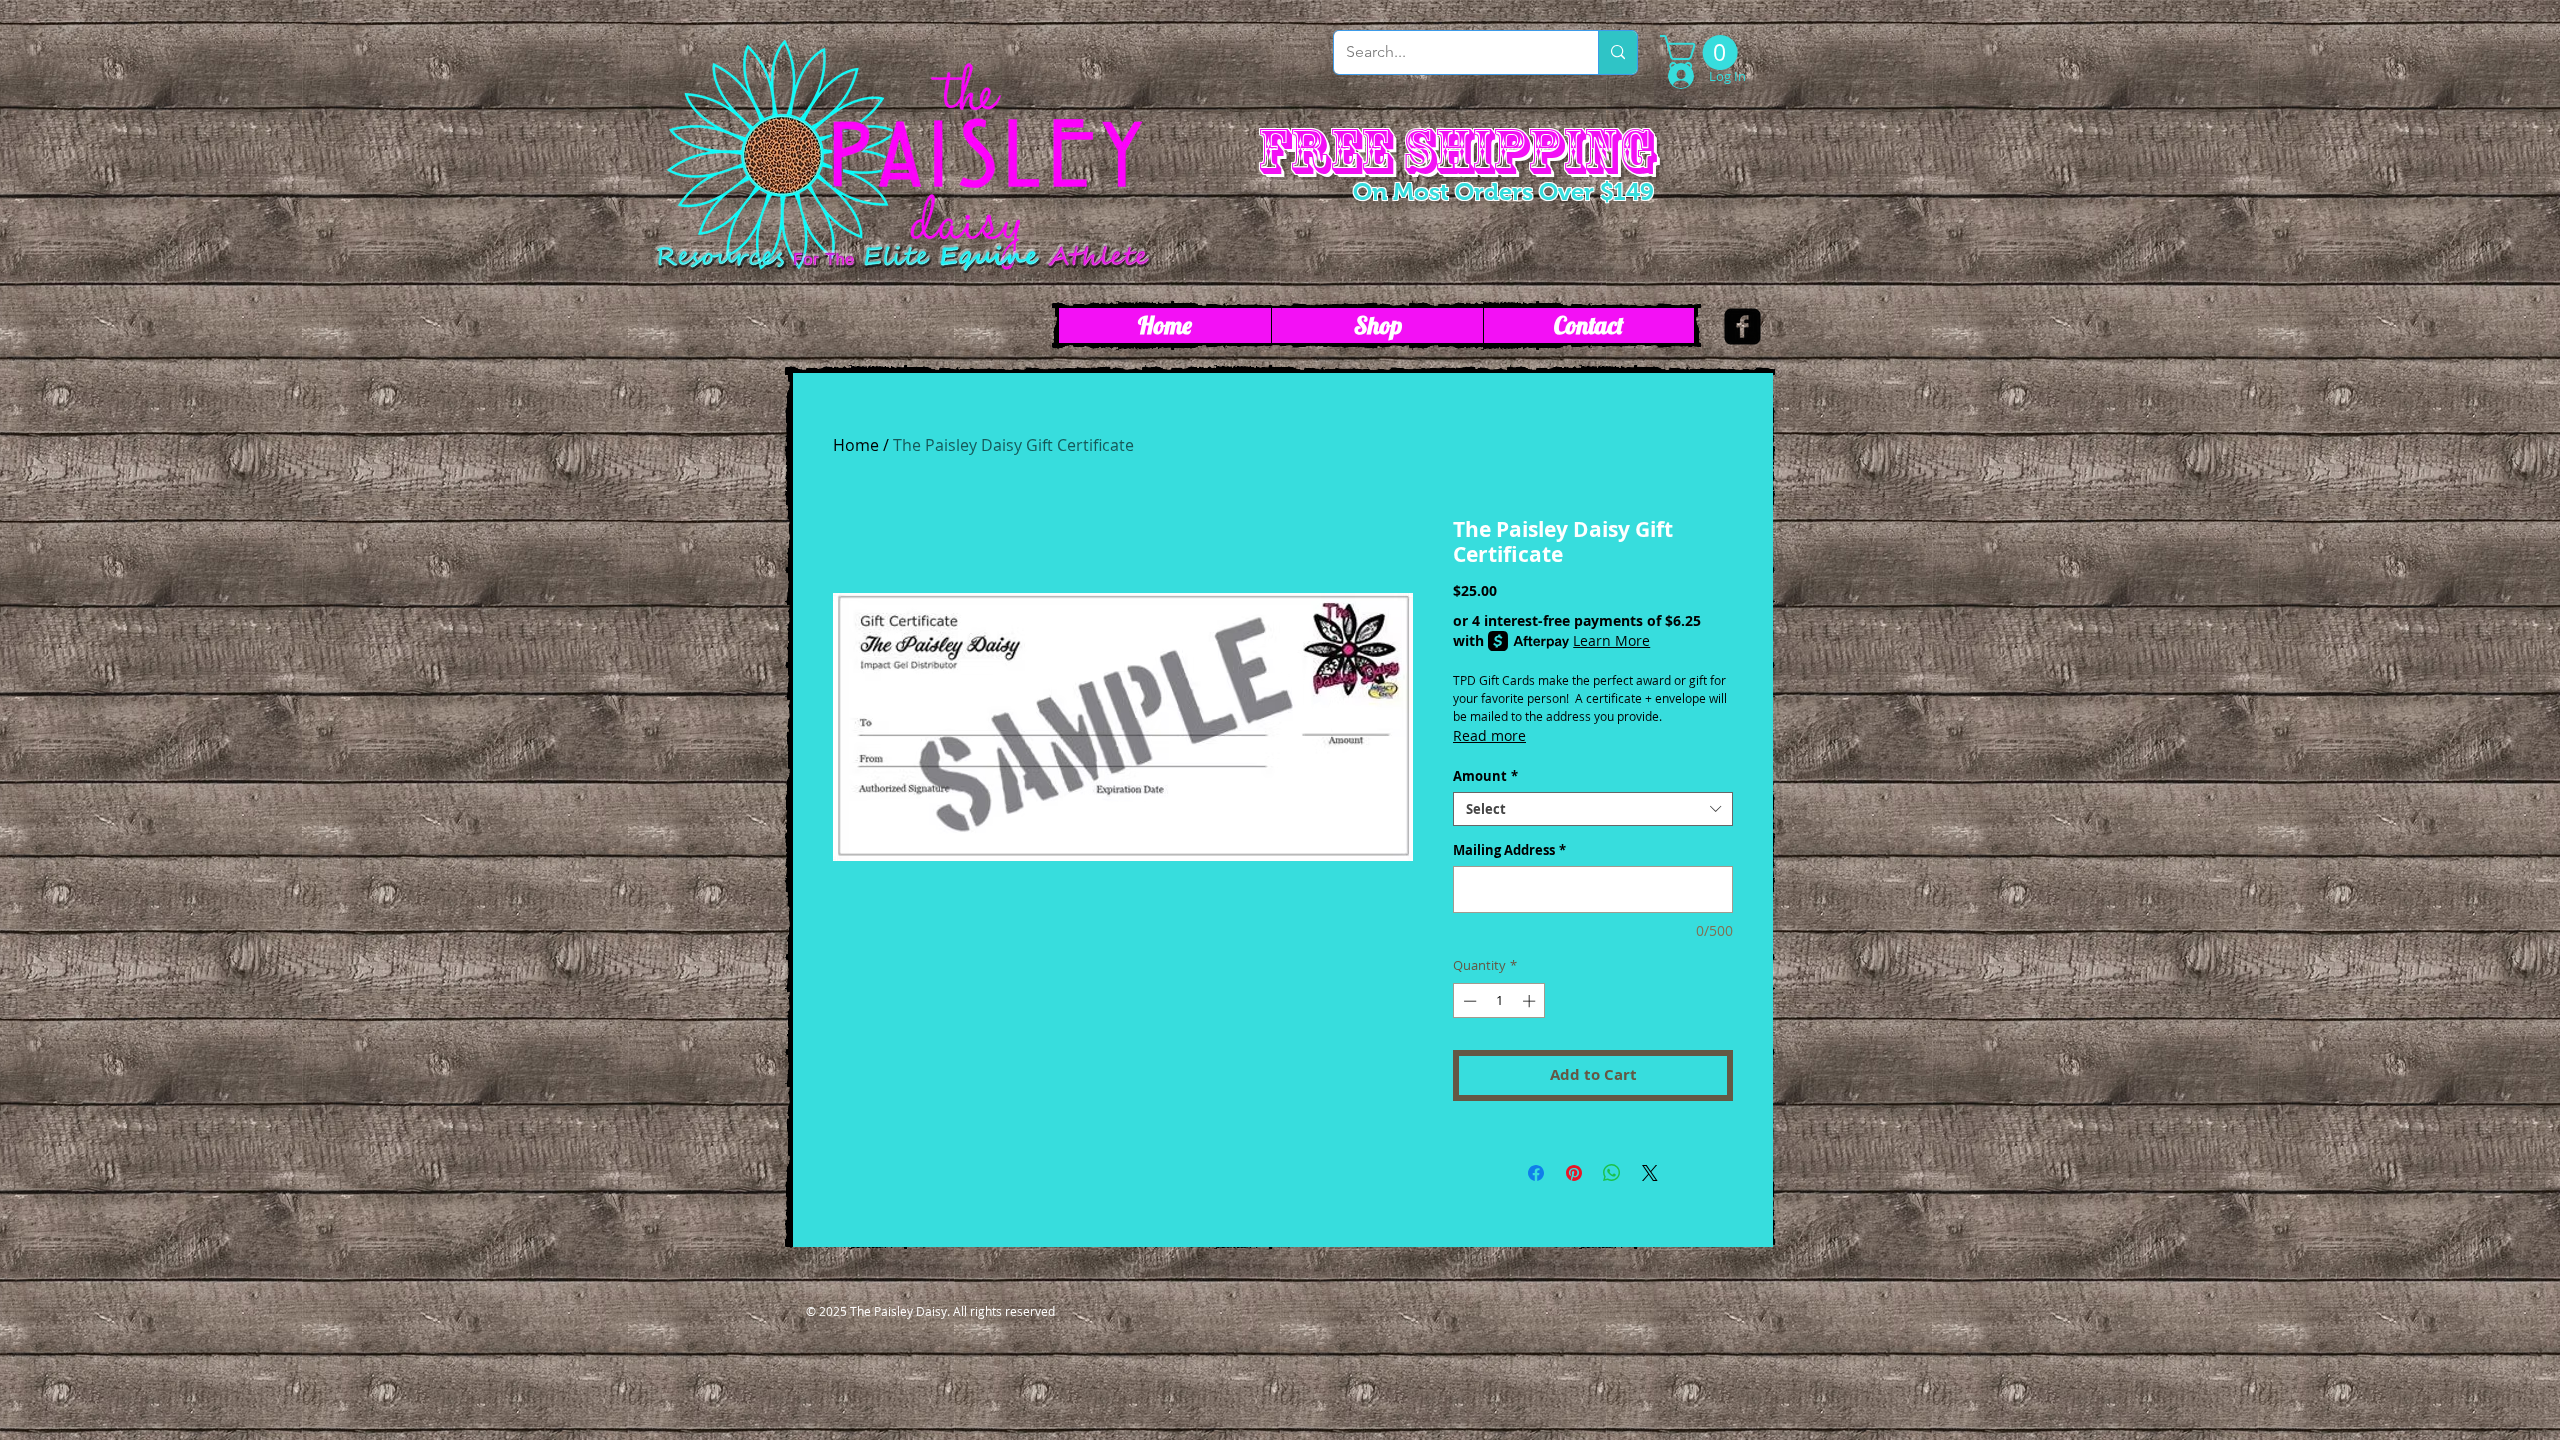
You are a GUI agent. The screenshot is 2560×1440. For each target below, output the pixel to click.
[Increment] (1531, 1001)
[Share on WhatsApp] (1612, 1173)
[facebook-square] (1742, 326)
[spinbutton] (1499, 1001)
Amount (1485, 776)
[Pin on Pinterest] (1574, 1173)
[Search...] (1617, 52)
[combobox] (1593, 809)
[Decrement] (1468, 1001)
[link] (1703, 52)
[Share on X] (1650, 1173)
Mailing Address (1509, 850)
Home (856, 445)
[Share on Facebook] (1536, 1173)
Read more (1489, 735)
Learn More (1611, 640)
